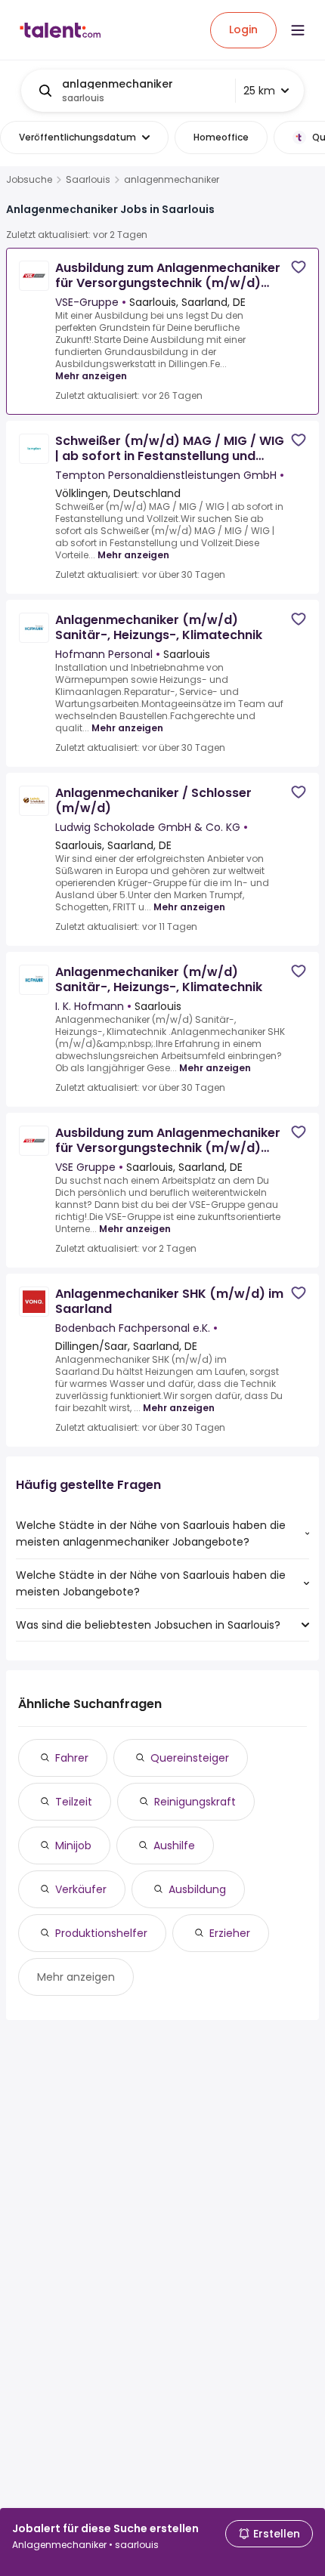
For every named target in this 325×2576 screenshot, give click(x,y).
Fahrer (72, 1758)
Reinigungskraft (195, 1802)
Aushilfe (174, 1846)
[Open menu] (298, 30)
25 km (259, 91)
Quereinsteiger (190, 1758)
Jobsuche (29, 180)
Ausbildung (197, 1889)
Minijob (73, 1846)
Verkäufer (81, 1889)
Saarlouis (88, 180)
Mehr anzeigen (91, 376)
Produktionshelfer (101, 1933)
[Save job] (299, 267)
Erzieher (230, 1933)
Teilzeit (74, 1802)
